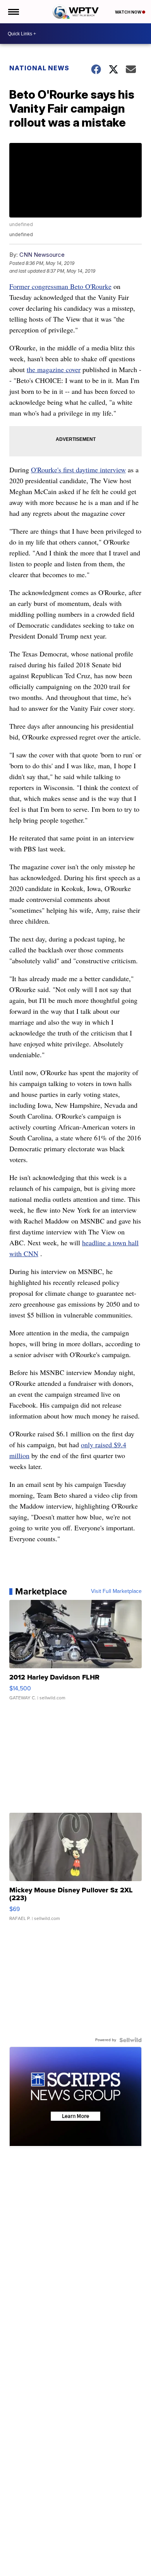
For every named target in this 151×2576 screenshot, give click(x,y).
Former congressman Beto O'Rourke (60, 286)
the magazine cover (54, 369)
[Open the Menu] (13, 12)
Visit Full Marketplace (116, 1591)
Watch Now (129, 12)
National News (39, 68)
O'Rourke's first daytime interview (78, 470)
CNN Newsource (42, 255)
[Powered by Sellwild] (130, 2040)
